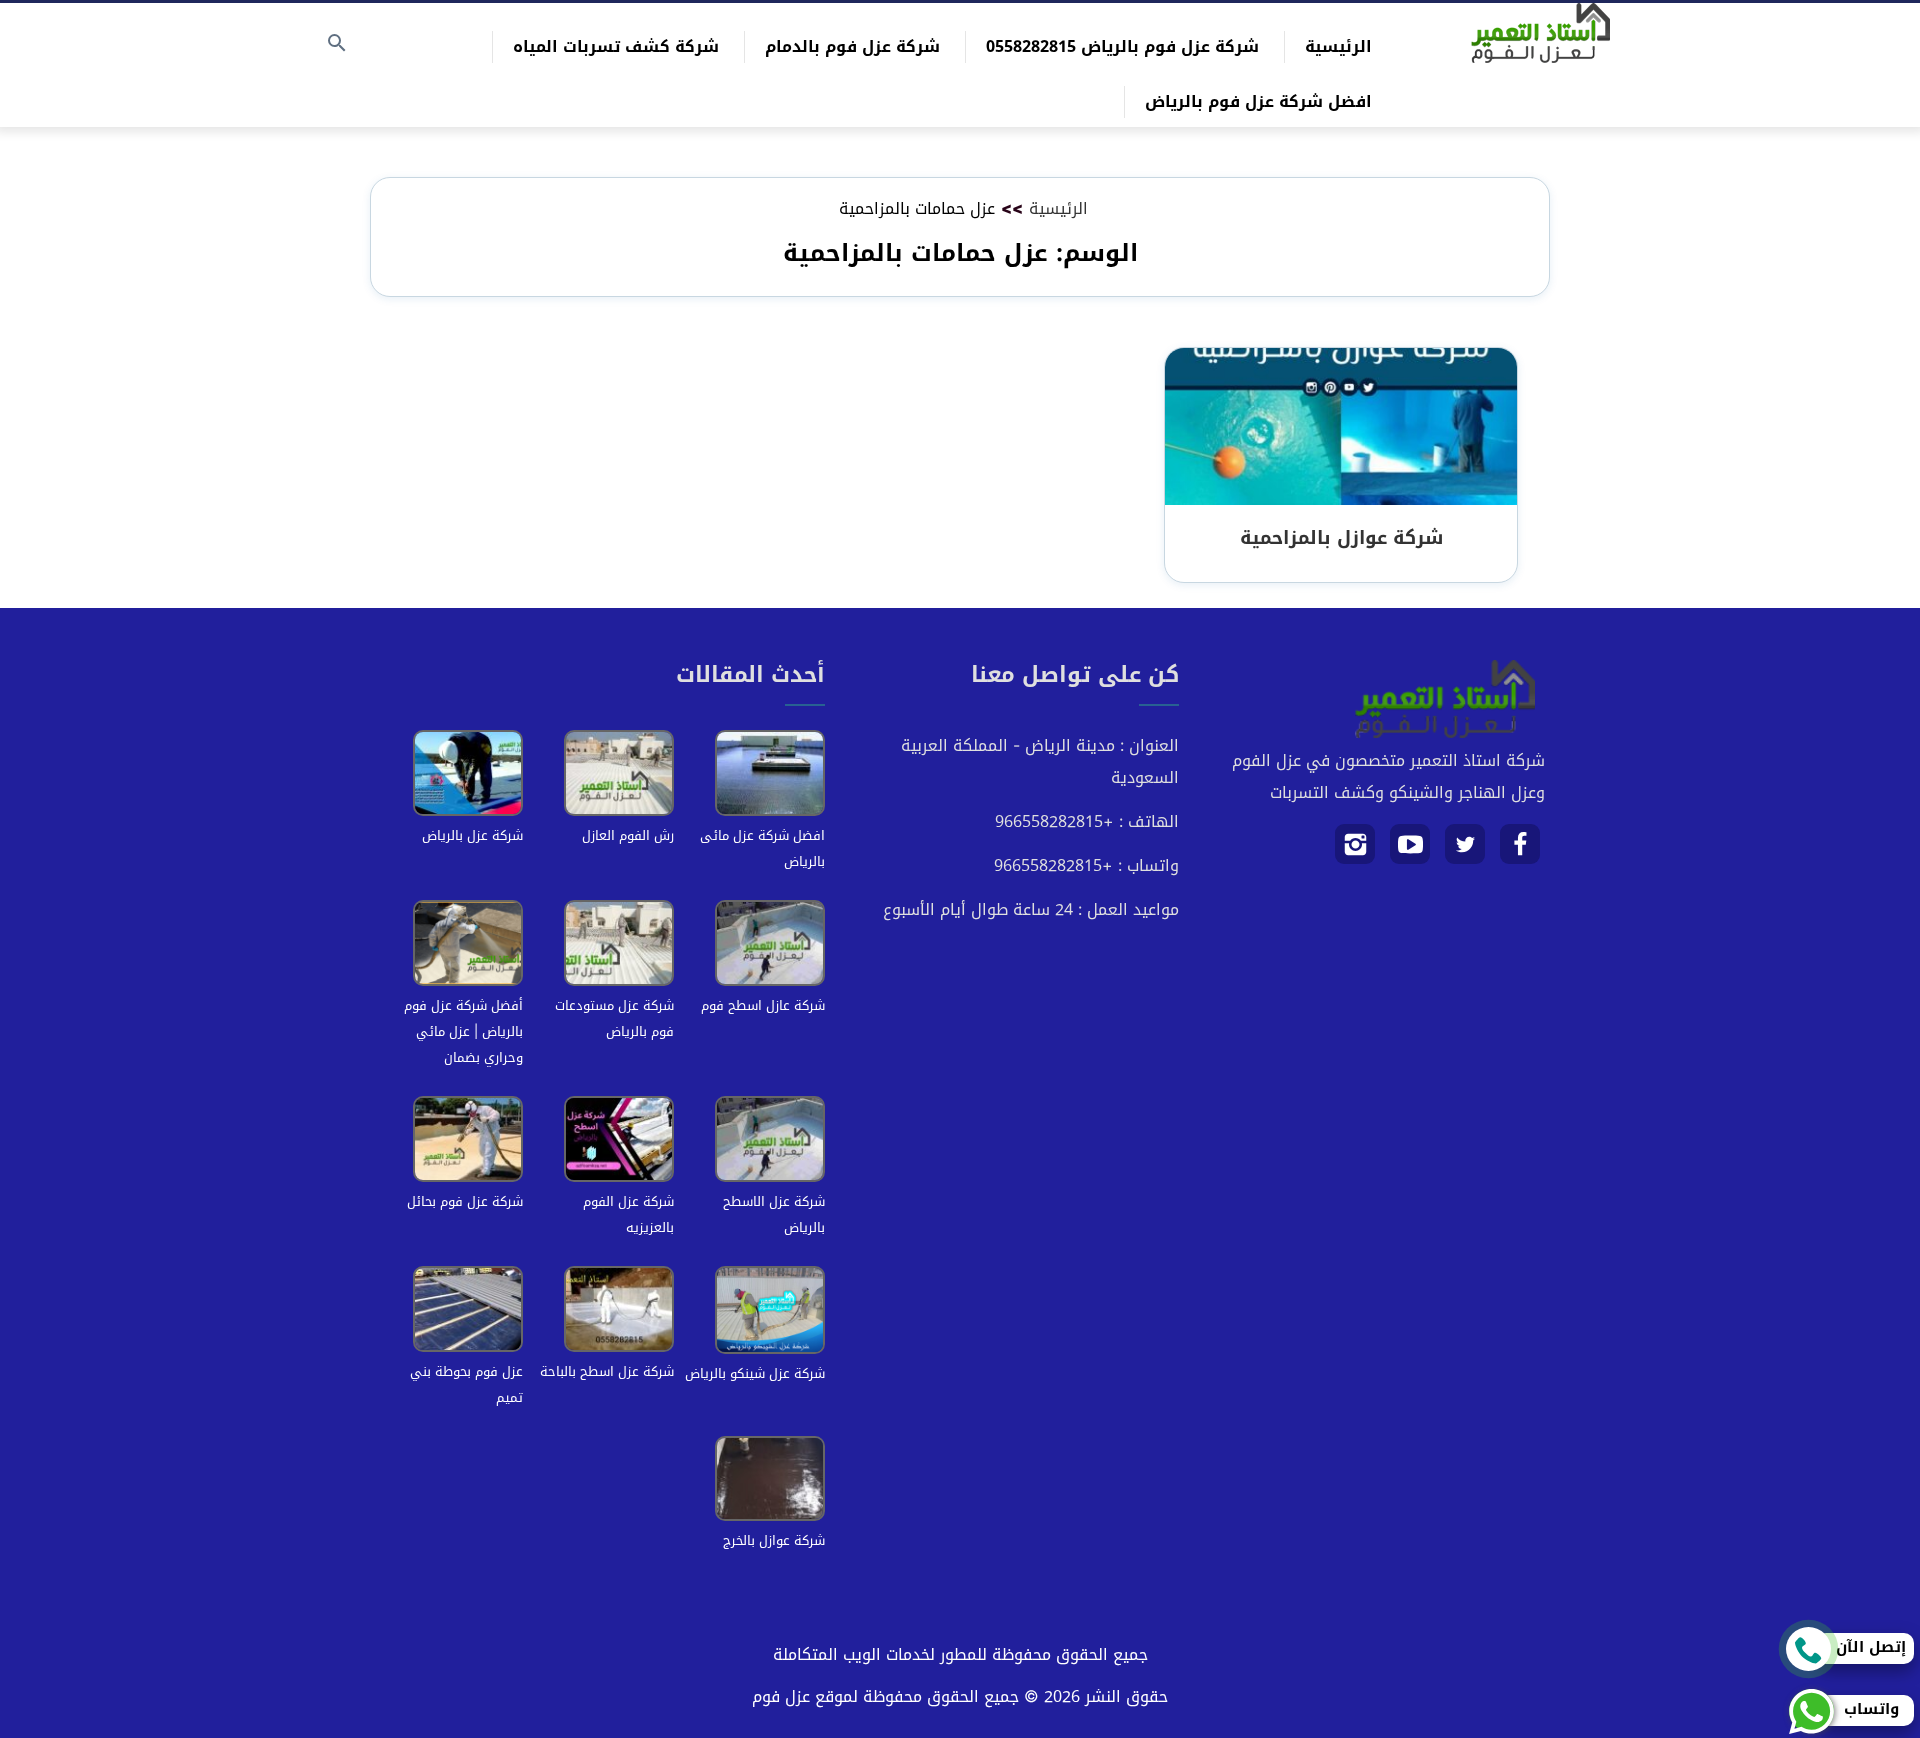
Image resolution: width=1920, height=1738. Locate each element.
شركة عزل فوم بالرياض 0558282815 (1122, 46)
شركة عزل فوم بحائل (465, 1201)
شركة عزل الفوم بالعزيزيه (628, 1214)
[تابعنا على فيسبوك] (1520, 851)
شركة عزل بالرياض (472, 835)
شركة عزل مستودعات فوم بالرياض (614, 1018)
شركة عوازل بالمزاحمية (1341, 537)
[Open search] (337, 44)
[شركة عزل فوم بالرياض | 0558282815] (1540, 33)
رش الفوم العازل (628, 835)
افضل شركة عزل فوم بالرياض (1258, 101)
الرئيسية (1338, 46)
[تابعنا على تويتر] (1465, 851)
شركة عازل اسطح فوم (763, 1005)
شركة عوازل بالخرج (774, 1540)
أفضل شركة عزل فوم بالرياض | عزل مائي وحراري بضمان (463, 1031)
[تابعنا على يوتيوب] (1410, 851)
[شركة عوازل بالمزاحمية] (1341, 427)
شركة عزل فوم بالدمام (852, 46)
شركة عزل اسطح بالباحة (607, 1371)
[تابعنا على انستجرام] (1355, 851)
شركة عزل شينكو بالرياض (755, 1373)
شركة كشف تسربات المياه (616, 46)
